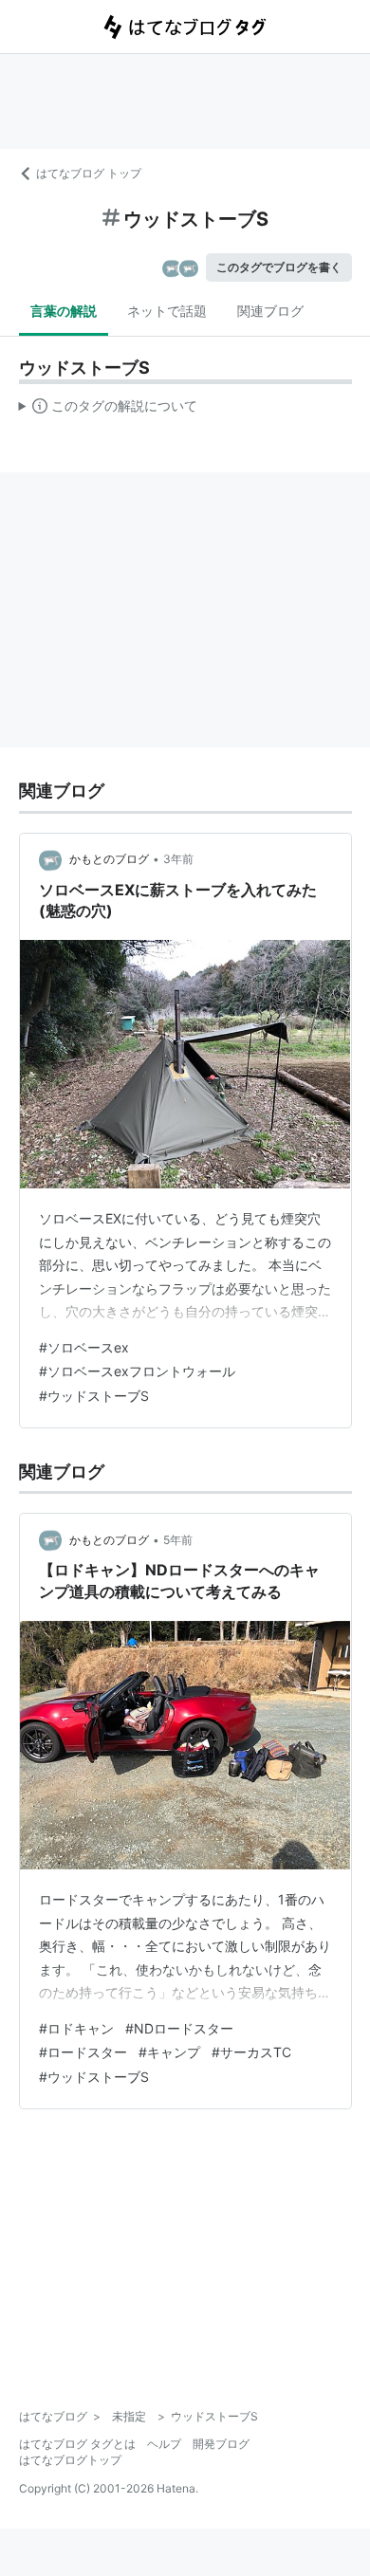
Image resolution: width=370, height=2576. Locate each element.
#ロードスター (83, 2052)
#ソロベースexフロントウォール (137, 1371)
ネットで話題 (167, 311)
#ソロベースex (84, 1347)
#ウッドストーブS (94, 1396)
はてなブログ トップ (89, 173)
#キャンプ (169, 2052)
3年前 (178, 859)
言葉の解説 (64, 311)
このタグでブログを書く (279, 267)
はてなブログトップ (70, 2460)
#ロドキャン (76, 2028)
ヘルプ (164, 2444)
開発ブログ (221, 2444)
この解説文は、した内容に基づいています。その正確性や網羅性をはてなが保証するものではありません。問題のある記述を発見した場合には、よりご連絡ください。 (109, 410)
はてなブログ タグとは (77, 2444)
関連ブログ (270, 311)
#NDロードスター (179, 2028)
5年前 (178, 1540)
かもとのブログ (109, 859)
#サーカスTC (251, 2052)
